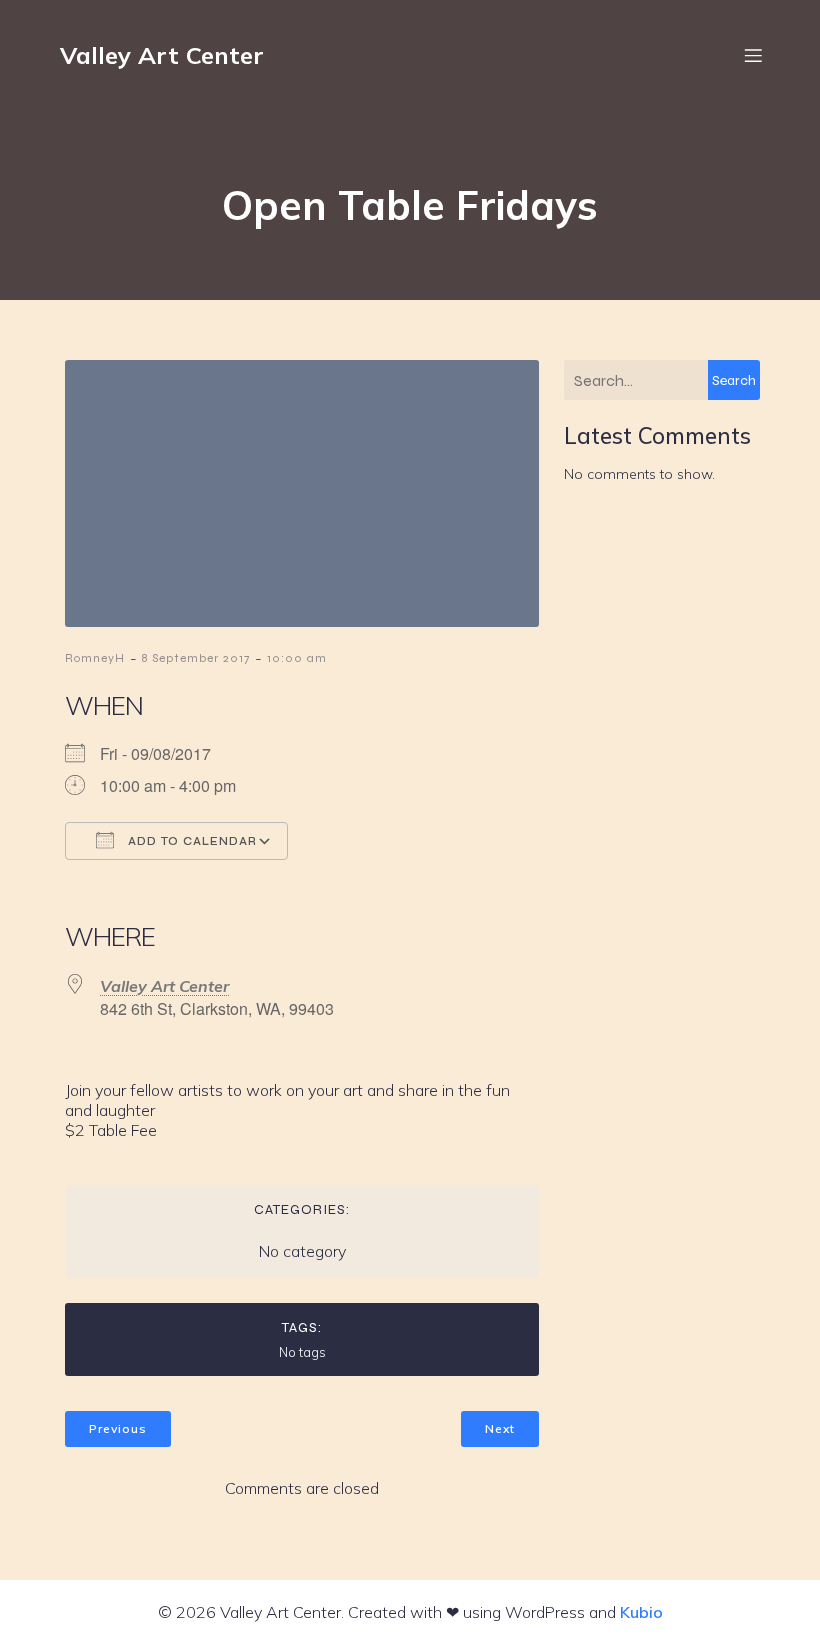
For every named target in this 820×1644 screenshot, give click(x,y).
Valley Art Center (164, 986)
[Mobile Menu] (753, 55)
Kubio (641, 1612)
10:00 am (297, 658)
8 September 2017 (196, 658)
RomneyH (95, 658)
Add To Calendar (190, 841)
